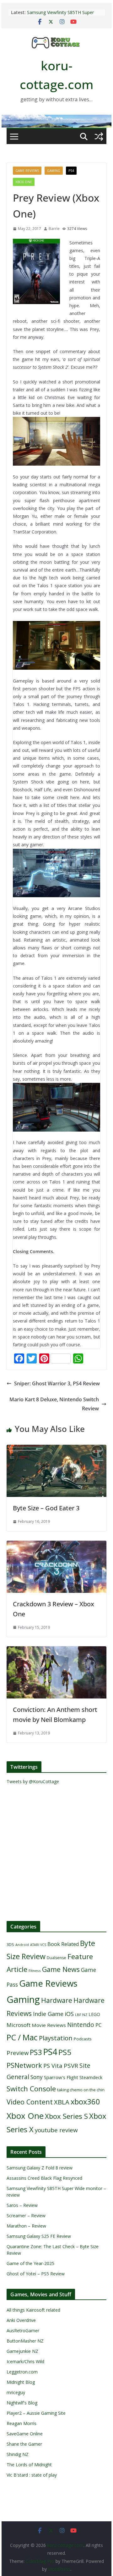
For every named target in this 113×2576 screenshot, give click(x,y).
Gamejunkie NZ (22, 2351)
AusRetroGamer (23, 2331)
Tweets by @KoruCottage (33, 1781)
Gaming (54, 171)
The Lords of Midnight (29, 2465)
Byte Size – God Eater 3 (46, 1508)
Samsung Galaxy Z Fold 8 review (40, 2168)
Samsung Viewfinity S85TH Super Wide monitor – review (60, 15)
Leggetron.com (22, 2372)
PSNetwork (24, 2065)
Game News (61, 1969)
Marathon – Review (26, 2226)
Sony (37, 2077)
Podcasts (83, 2039)
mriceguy (16, 2392)
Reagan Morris (22, 2423)
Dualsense (56, 1958)
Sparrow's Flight (61, 2077)
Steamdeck (91, 2077)
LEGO (94, 2014)
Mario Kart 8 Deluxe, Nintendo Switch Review (54, 1404)
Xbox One (24, 182)
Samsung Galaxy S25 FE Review (39, 2236)
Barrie (54, 229)
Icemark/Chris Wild (25, 2361)
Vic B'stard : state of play (32, 2475)
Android (22, 1945)
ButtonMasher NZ (25, 2341)
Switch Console (31, 2089)
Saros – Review (22, 2205)
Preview (18, 2053)
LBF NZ (81, 2015)
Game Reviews (27, 171)
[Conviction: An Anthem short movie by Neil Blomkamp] (56, 1651)
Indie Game (48, 2014)
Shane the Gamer (24, 2444)
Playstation (56, 2038)
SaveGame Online (25, 2434)
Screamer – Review (26, 2216)
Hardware (57, 2000)
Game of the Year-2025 (30, 2263)
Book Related (63, 1944)
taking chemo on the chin (81, 2090)
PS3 (36, 2052)
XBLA (62, 2102)
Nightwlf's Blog (22, 2403)
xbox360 (85, 2102)
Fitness (35, 1971)
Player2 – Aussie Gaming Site (36, 2413)
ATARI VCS (38, 1945)
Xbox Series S (66, 2116)
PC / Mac (22, 2037)
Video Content (30, 2102)
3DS (10, 1944)
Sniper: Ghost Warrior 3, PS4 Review (57, 1383)
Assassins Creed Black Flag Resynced (44, 2178)
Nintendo (81, 2025)
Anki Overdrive (21, 2320)
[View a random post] (99, 137)
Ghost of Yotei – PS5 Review (36, 2274)
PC (99, 2025)
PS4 (71, 171)
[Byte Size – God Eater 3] (56, 1449)
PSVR (71, 2066)
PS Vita (53, 2066)
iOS (69, 2014)
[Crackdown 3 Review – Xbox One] (56, 1545)
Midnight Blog (21, 2382)
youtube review (56, 2130)
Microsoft (19, 2025)
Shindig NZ (18, 2454)
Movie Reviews (49, 2025)
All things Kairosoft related (33, 2310)
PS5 (65, 2052)
